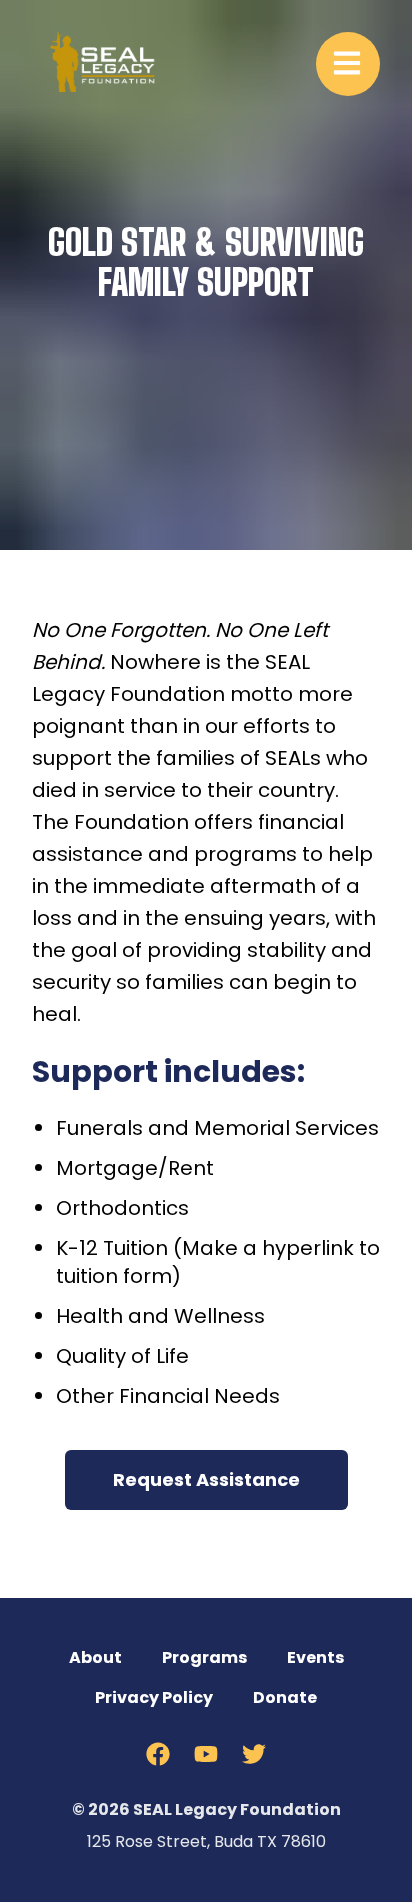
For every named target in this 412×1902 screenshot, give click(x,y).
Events (315, 1657)
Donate (285, 1697)
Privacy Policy (154, 1697)
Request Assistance (206, 1479)
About (95, 1657)
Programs (204, 1657)
